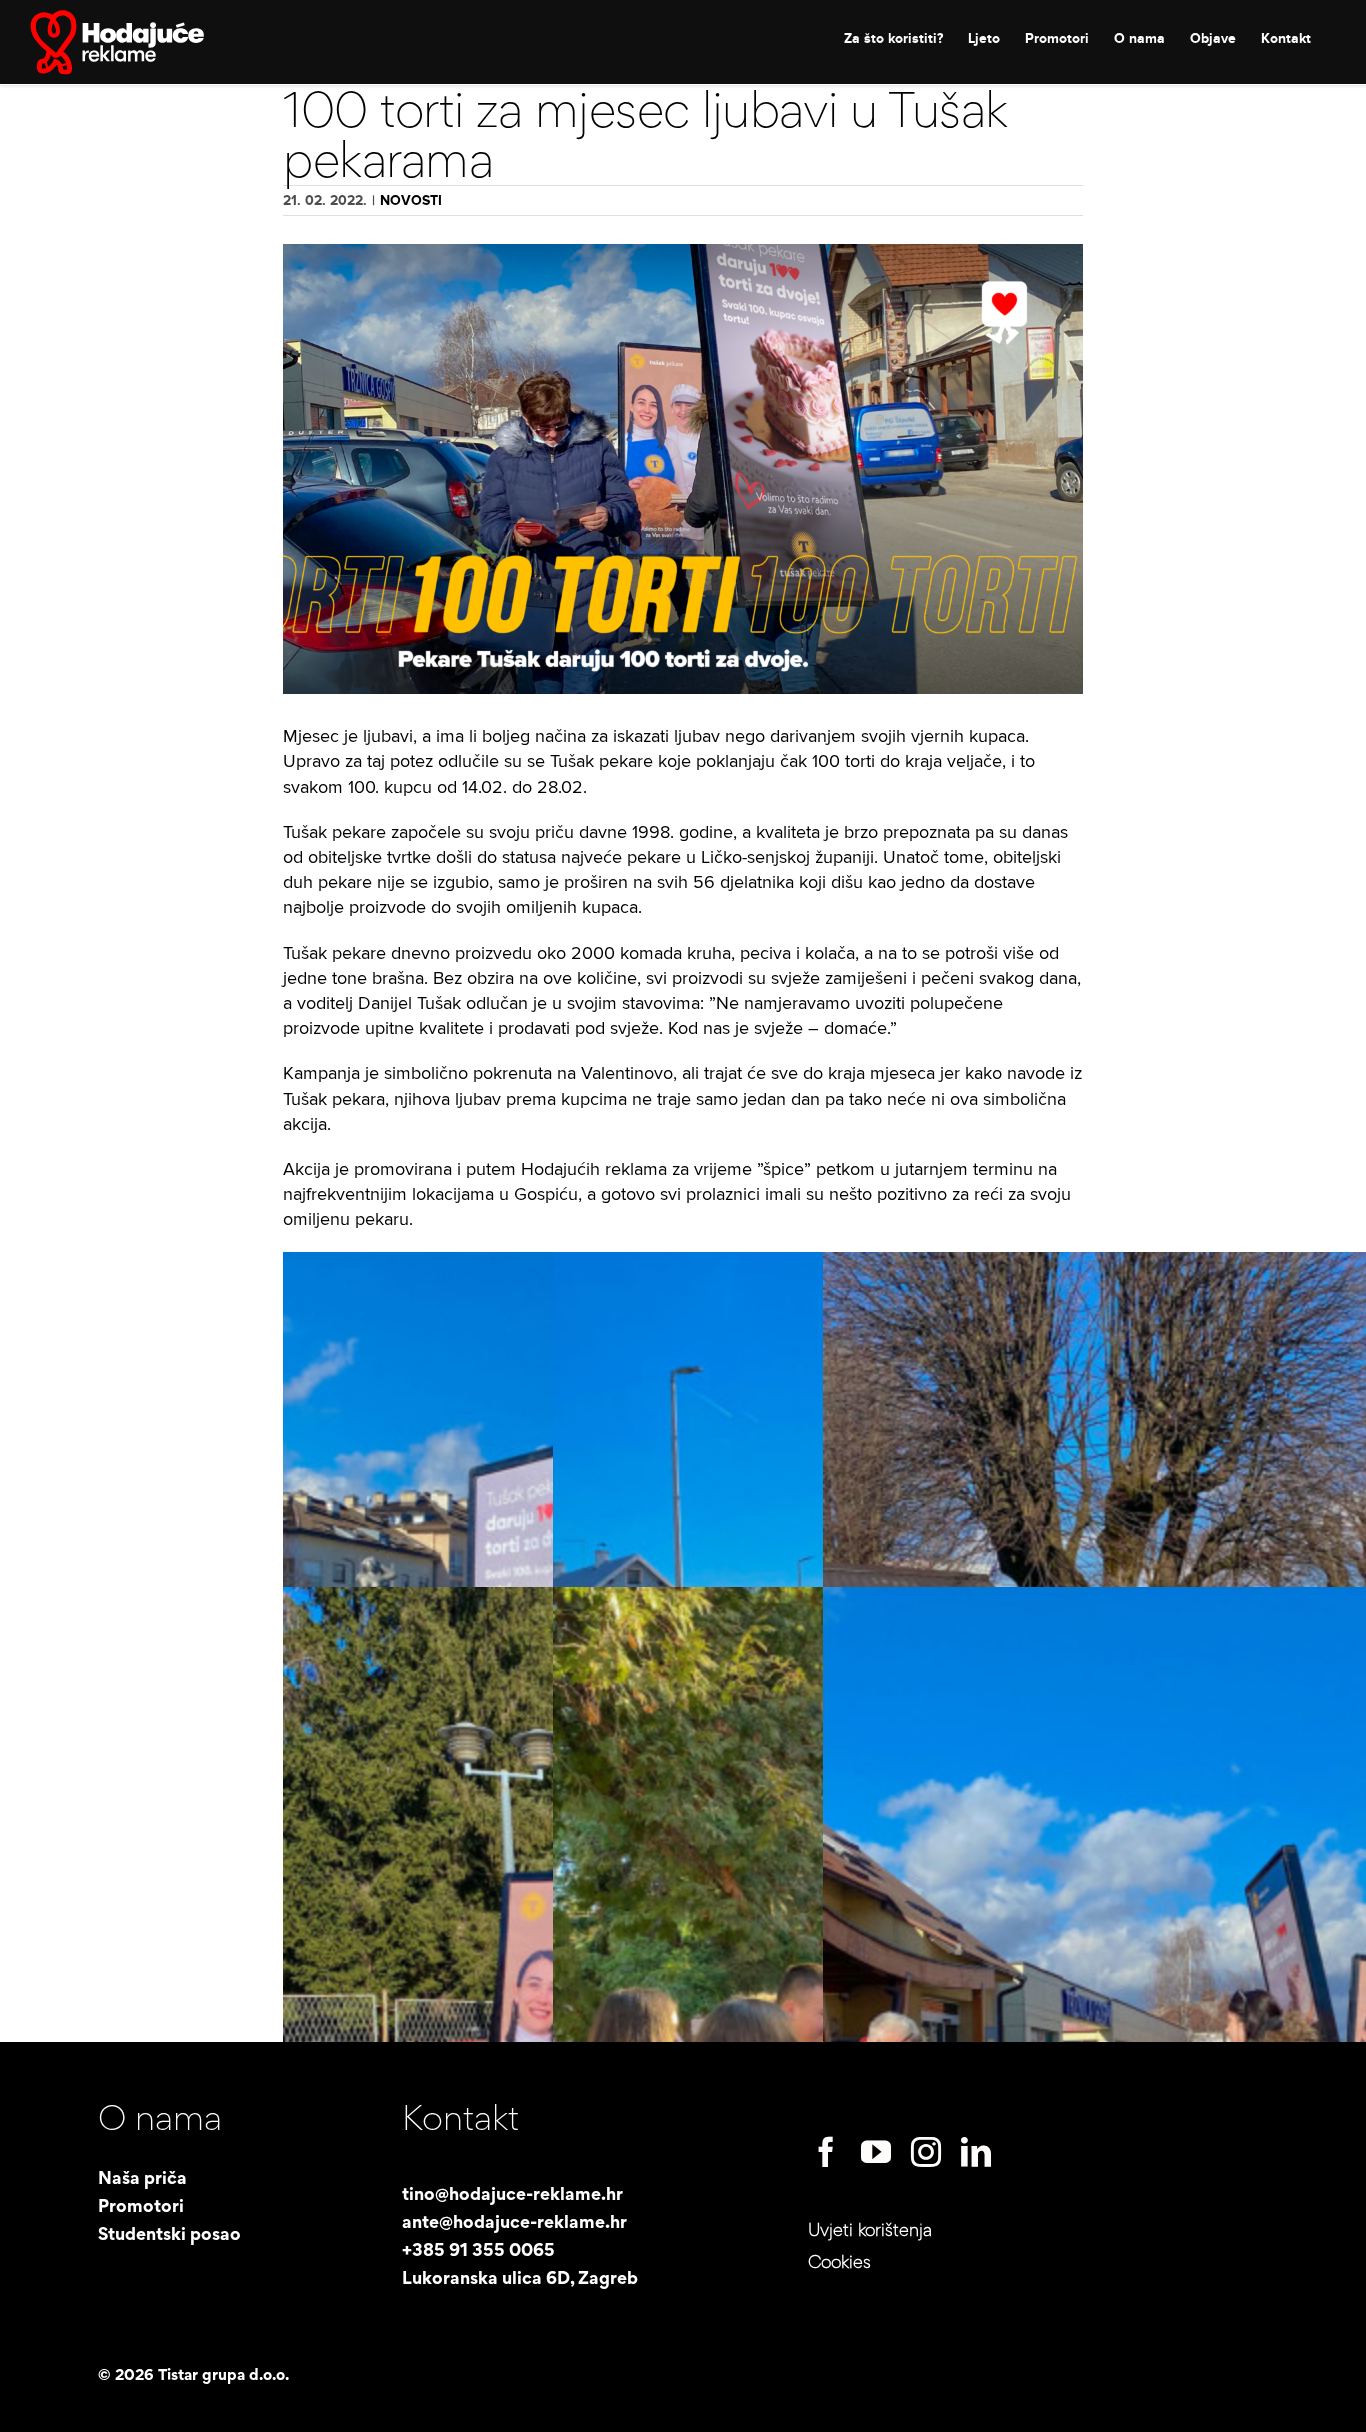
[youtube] (876, 2152)
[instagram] (926, 2152)
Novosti (411, 200)
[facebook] (826, 2152)
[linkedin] (976, 2152)
